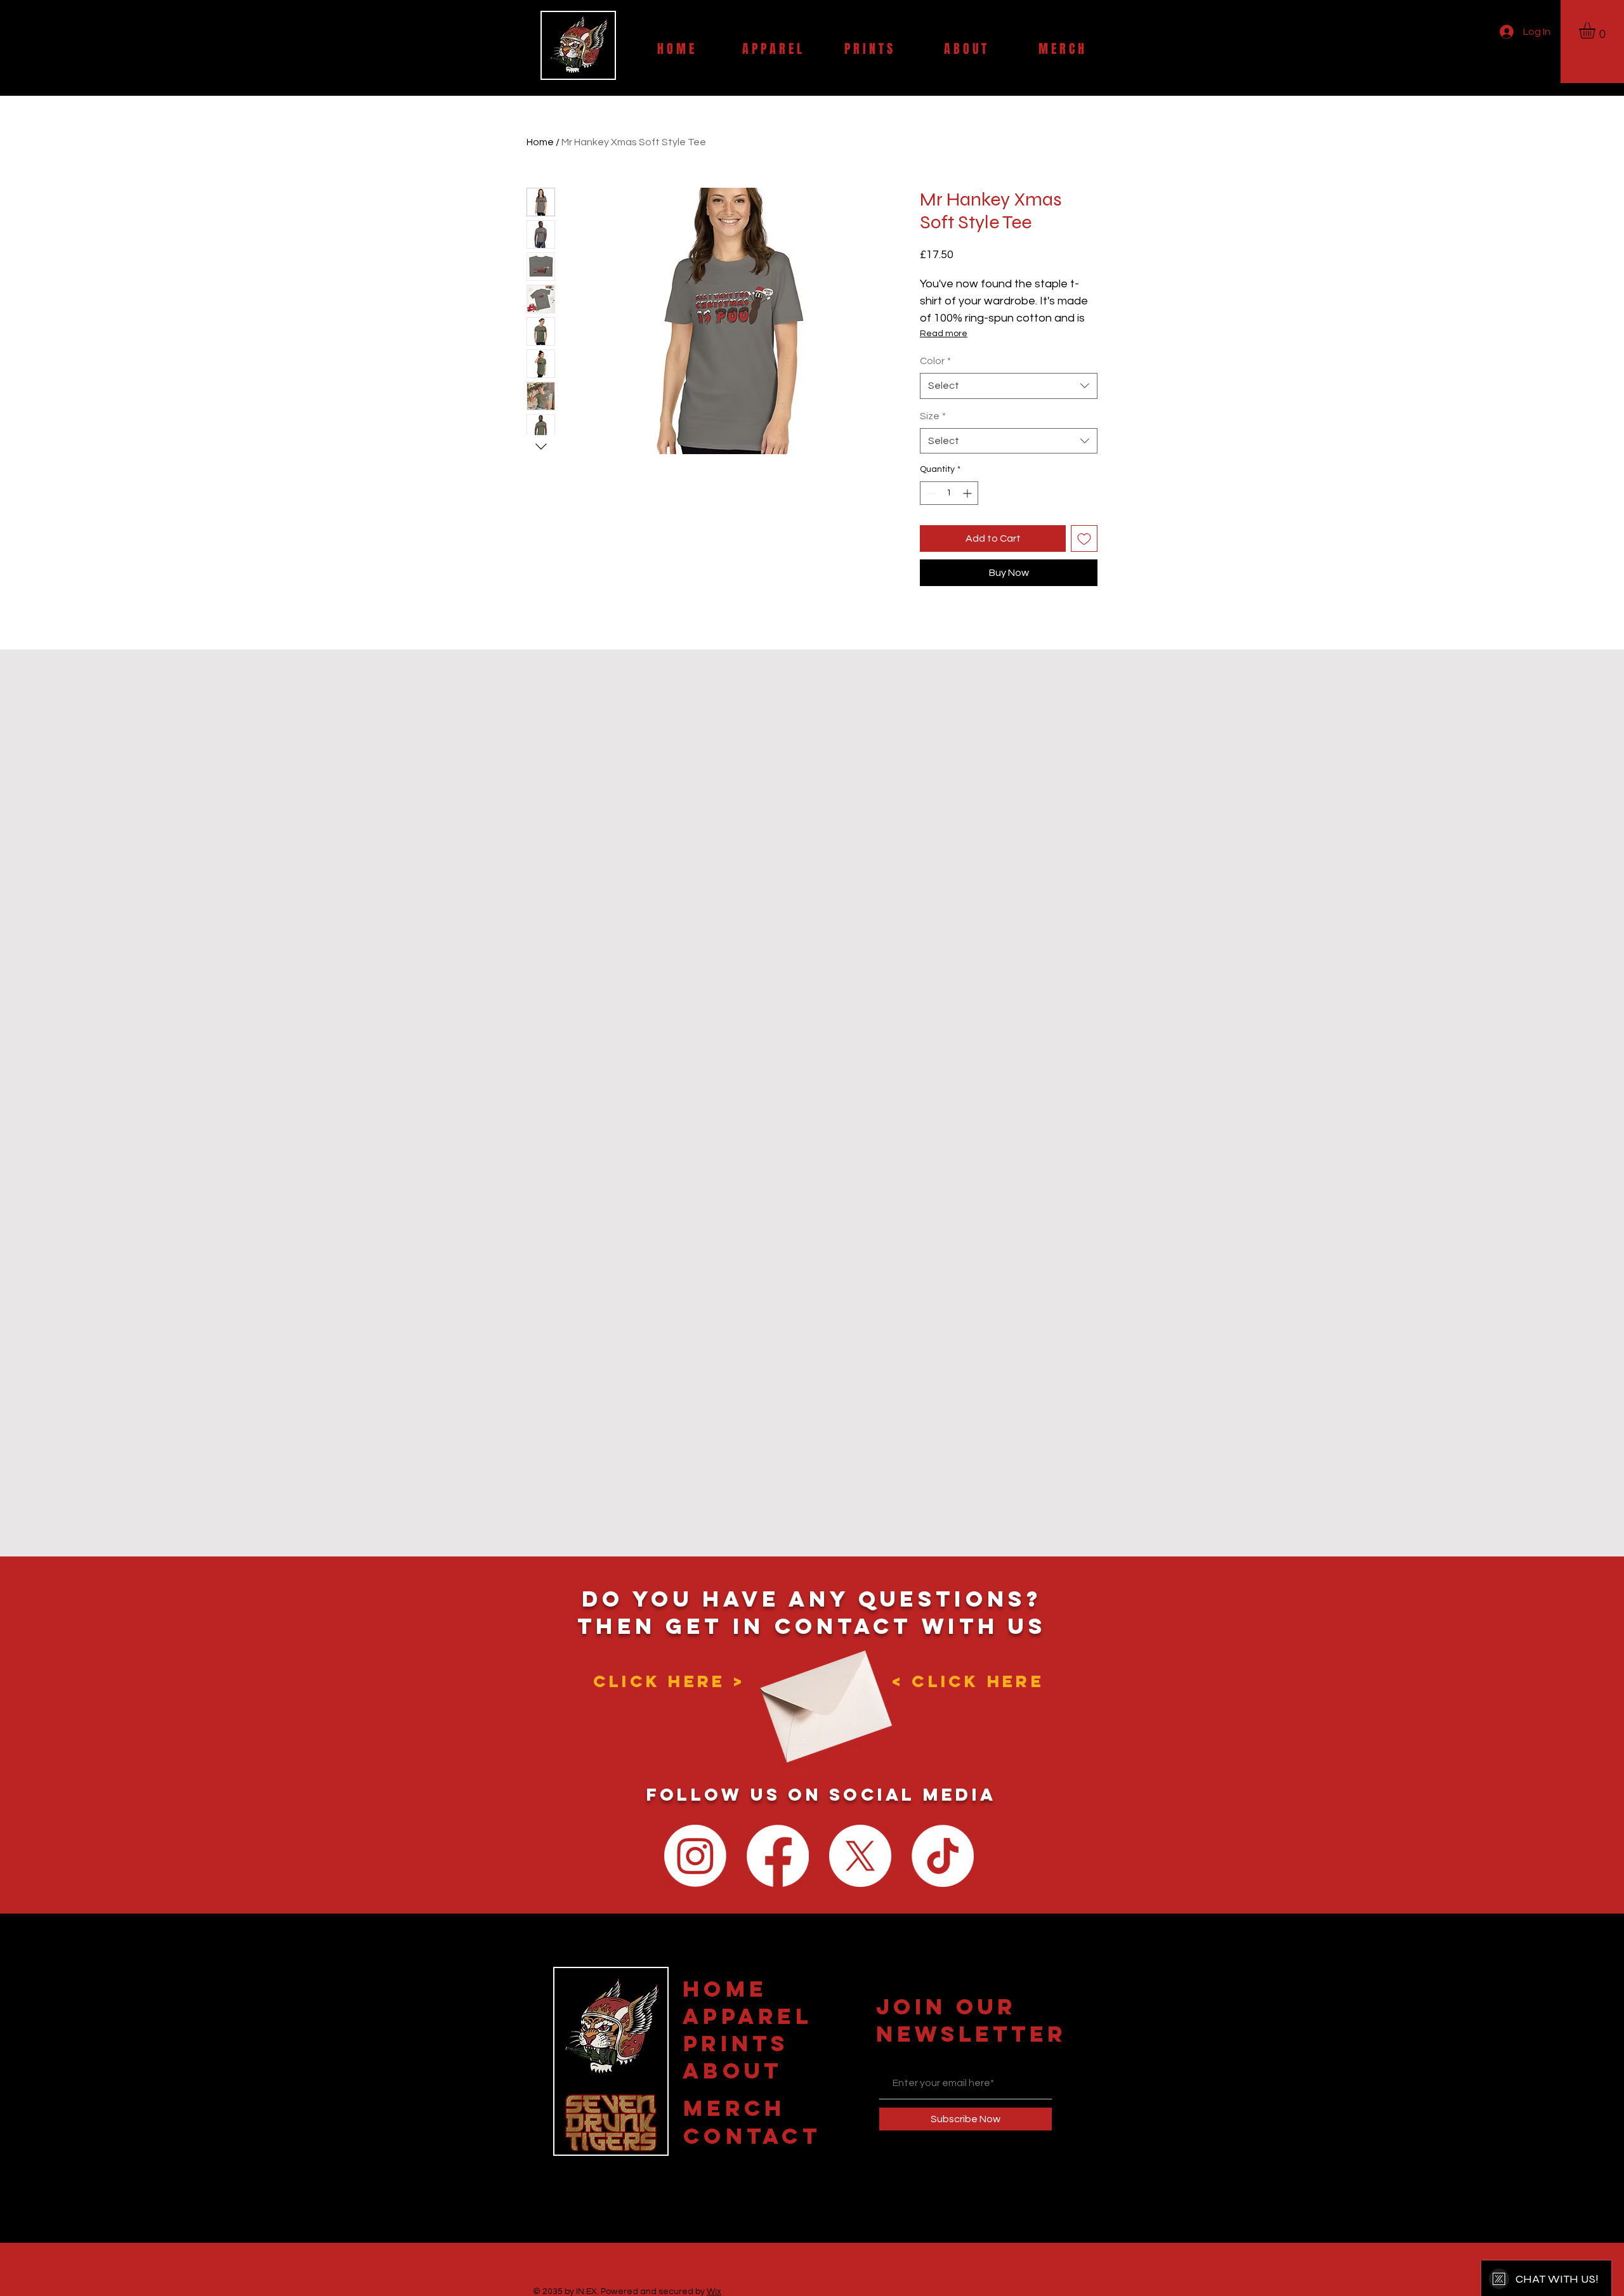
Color (935, 361)
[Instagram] (695, 1856)
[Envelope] (822, 1696)
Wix (714, 2292)
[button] (1597, 30)
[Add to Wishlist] (1084, 538)
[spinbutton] (949, 493)
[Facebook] (778, 1856)
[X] (860, 1856)
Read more (944, 334)
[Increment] (968, 493)
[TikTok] (943, 1856)
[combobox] (1009, 386)
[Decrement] (930, 493)
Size (933, 416)
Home (540, 142)
